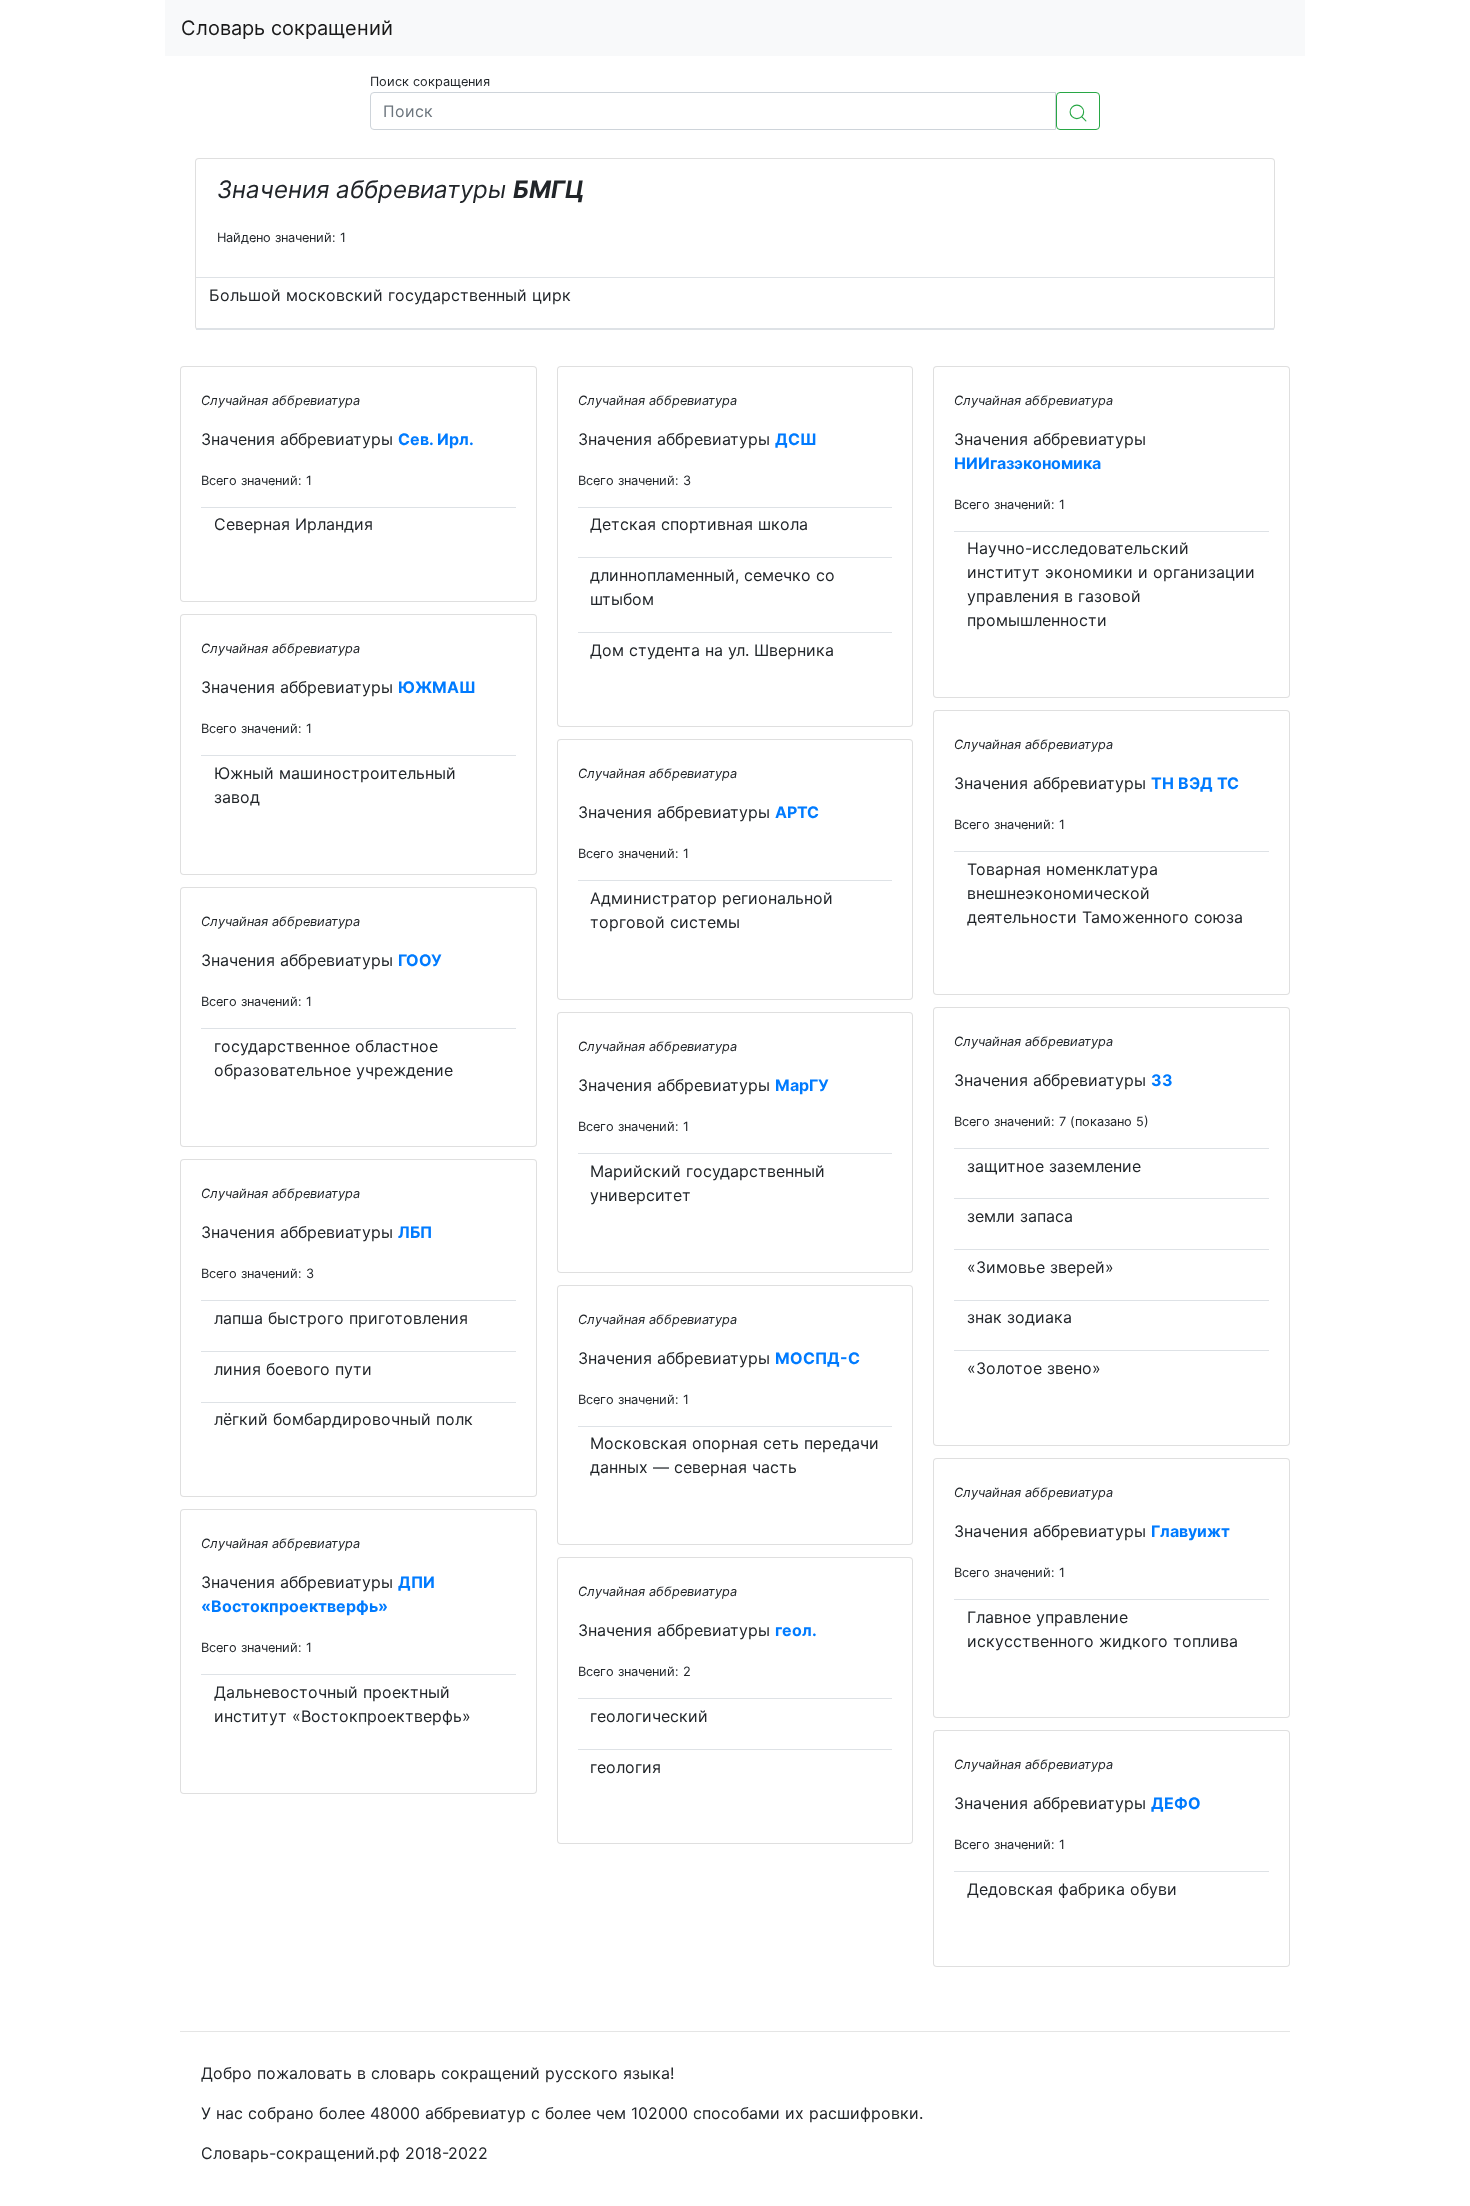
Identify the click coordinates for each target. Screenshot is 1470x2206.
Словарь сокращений (287, 28)
